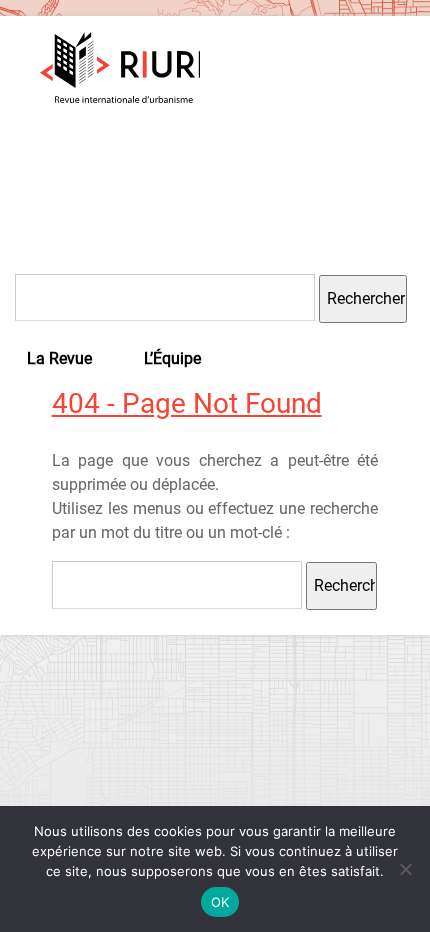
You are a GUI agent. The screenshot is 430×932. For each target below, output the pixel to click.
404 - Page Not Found (187, 403)
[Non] (405, 869)
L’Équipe (172, 358)
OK (220, 902)
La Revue (59, 358)
